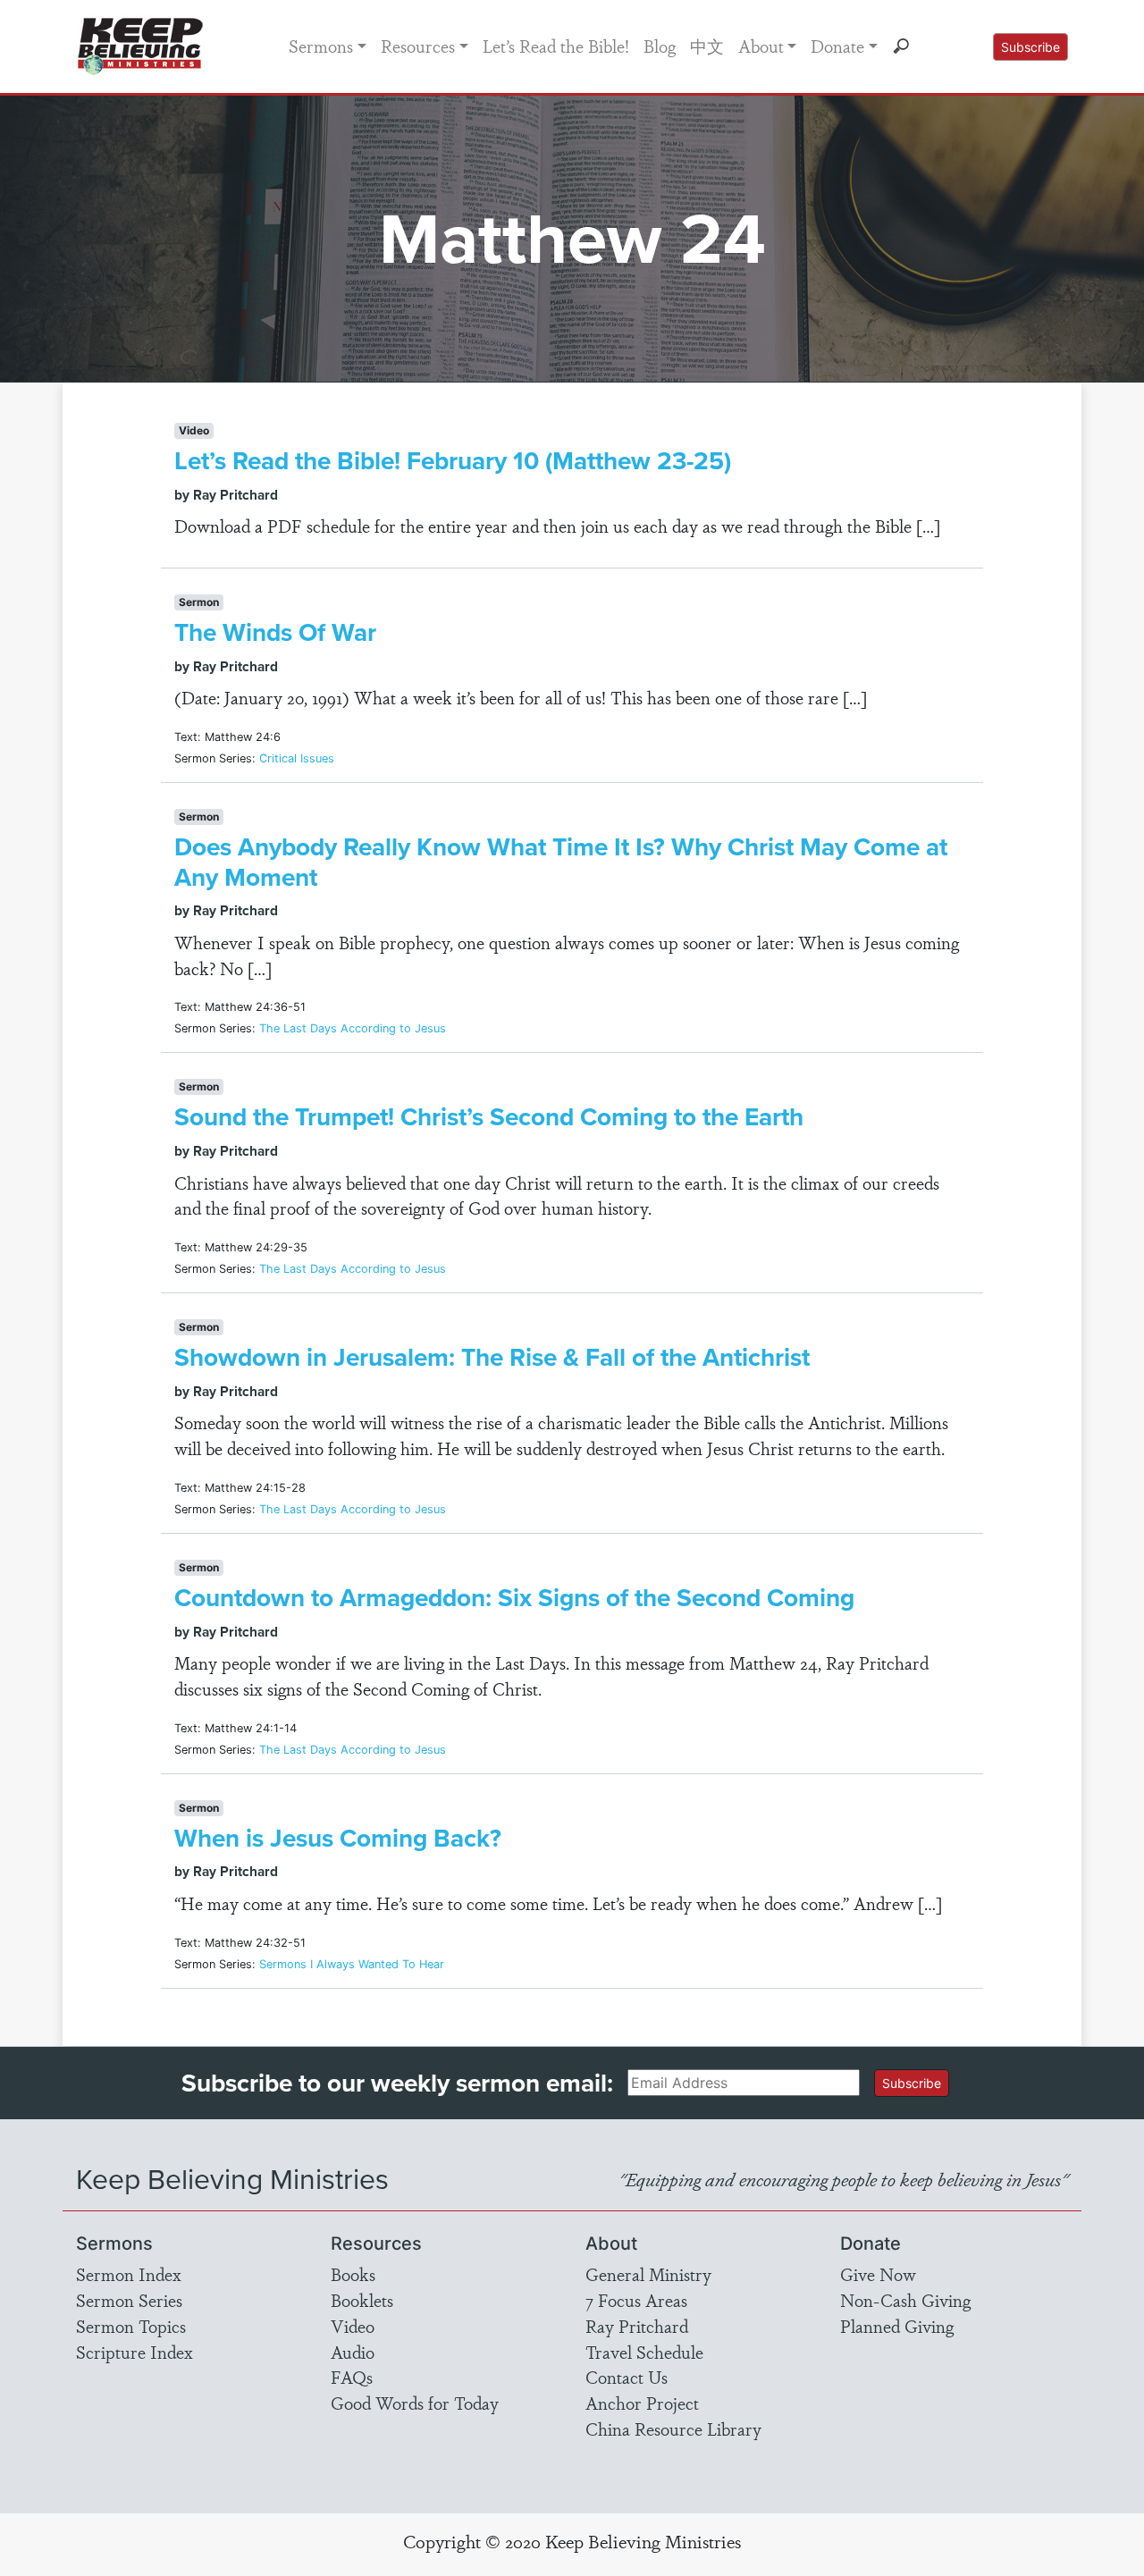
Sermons (321, 46)
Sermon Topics (131, 2326)
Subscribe (1030, 47)
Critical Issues (297, 758)
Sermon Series (129, 2300)
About (761, 46)
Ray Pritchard (637, 2326)
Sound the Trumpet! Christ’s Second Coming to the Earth (489, 1117)
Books (353, 2274)
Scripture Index (135, 2352)
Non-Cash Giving (905, 2300)
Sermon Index (129, 2274)
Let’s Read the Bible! (556, 46)
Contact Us (627, 2377)
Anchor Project (642, 2403)
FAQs (352, 2377)
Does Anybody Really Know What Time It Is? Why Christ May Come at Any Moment (561, 862)
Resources (418, 46)
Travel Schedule (644, 2352)
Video (353, 2326)
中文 (707, 46)
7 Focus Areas (636, 2300)
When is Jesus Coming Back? (338, 1838)
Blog (660, 46)
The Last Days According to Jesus (353, 1028)
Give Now (878, 2274)
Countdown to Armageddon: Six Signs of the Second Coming (514, 1598)
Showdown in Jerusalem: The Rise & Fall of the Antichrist (492, 1357)
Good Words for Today (415, 2403)
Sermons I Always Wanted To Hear (352, 1964)
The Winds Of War (275, 632)
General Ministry (648, 2274)
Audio (353, 2352)
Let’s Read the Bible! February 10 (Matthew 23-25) (453, 461)
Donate (837, 46)
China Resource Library (673, 2429)
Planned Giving (897, 2326)
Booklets (362, 2300)
